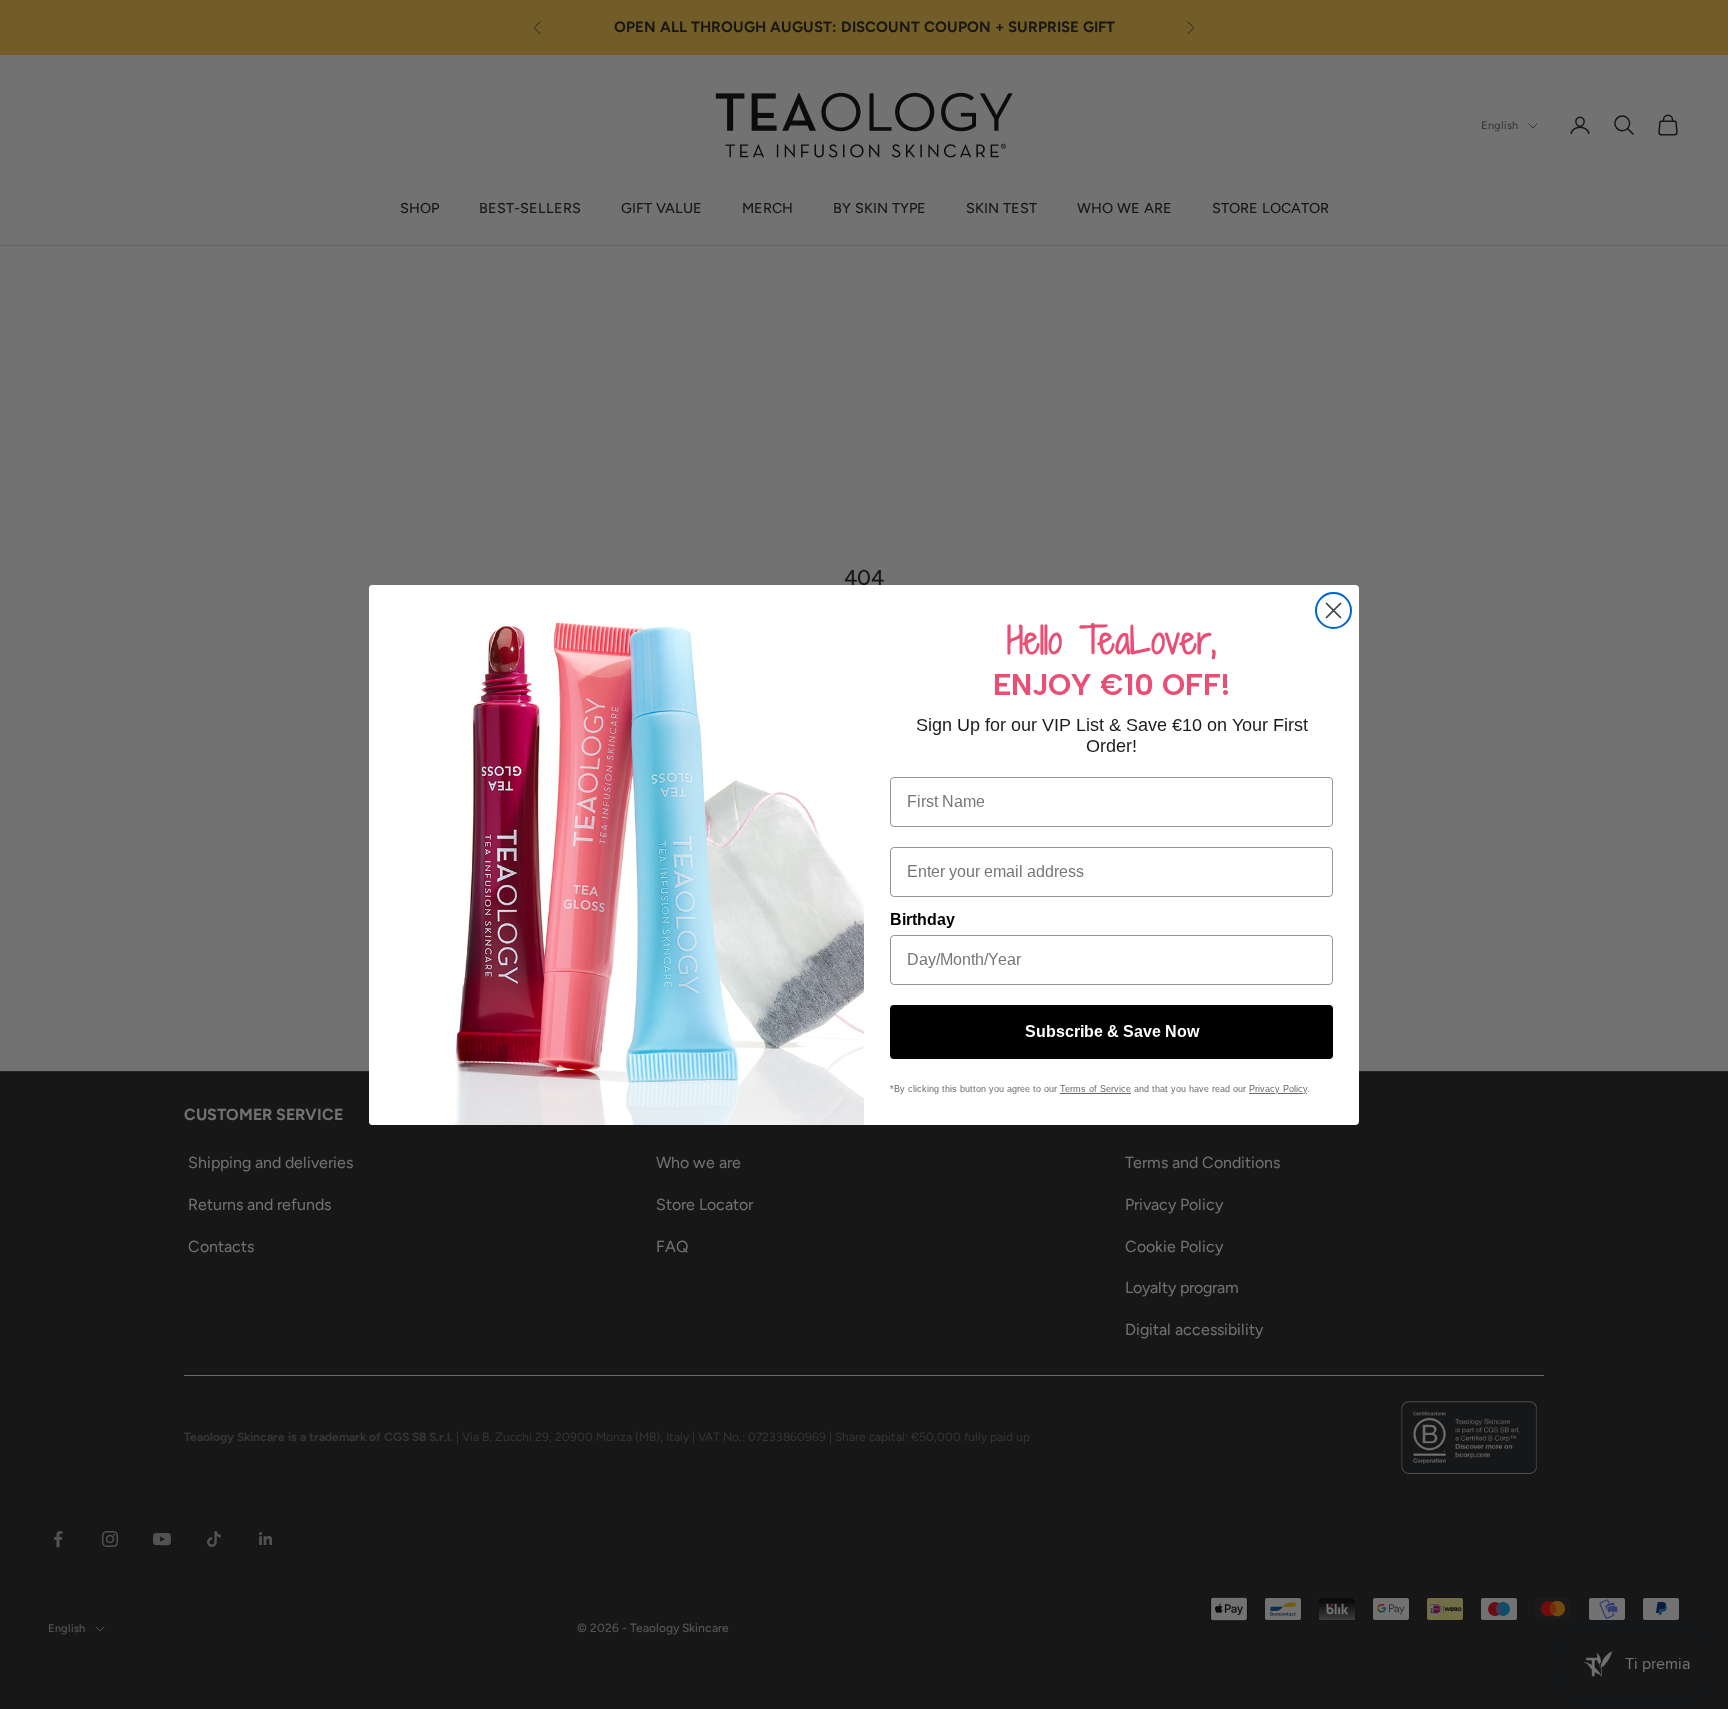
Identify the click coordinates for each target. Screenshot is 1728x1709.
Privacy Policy (1278, 1089)
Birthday (922, 919)
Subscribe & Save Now (1112, 1031)
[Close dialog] (1333, 610)
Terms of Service (1095, 1089)
